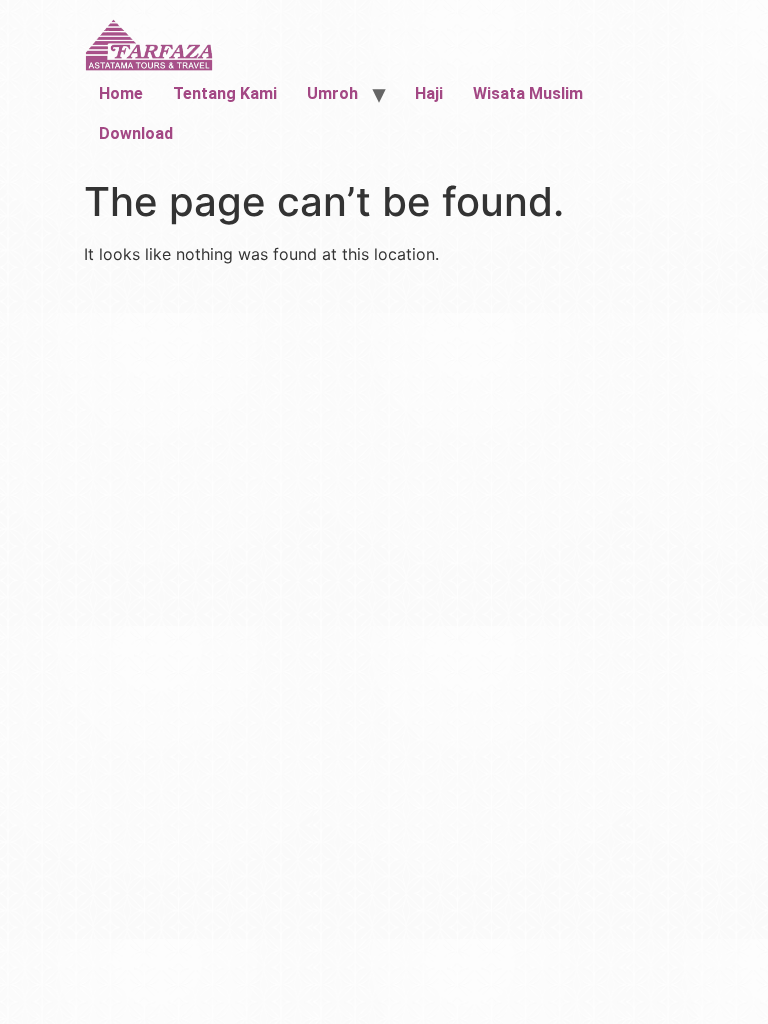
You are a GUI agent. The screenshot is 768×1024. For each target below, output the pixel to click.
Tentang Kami (225, 93)
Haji (429, 93)
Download (136, 133)
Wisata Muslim (528, 93)
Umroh (332, 93)
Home (121, 93)
